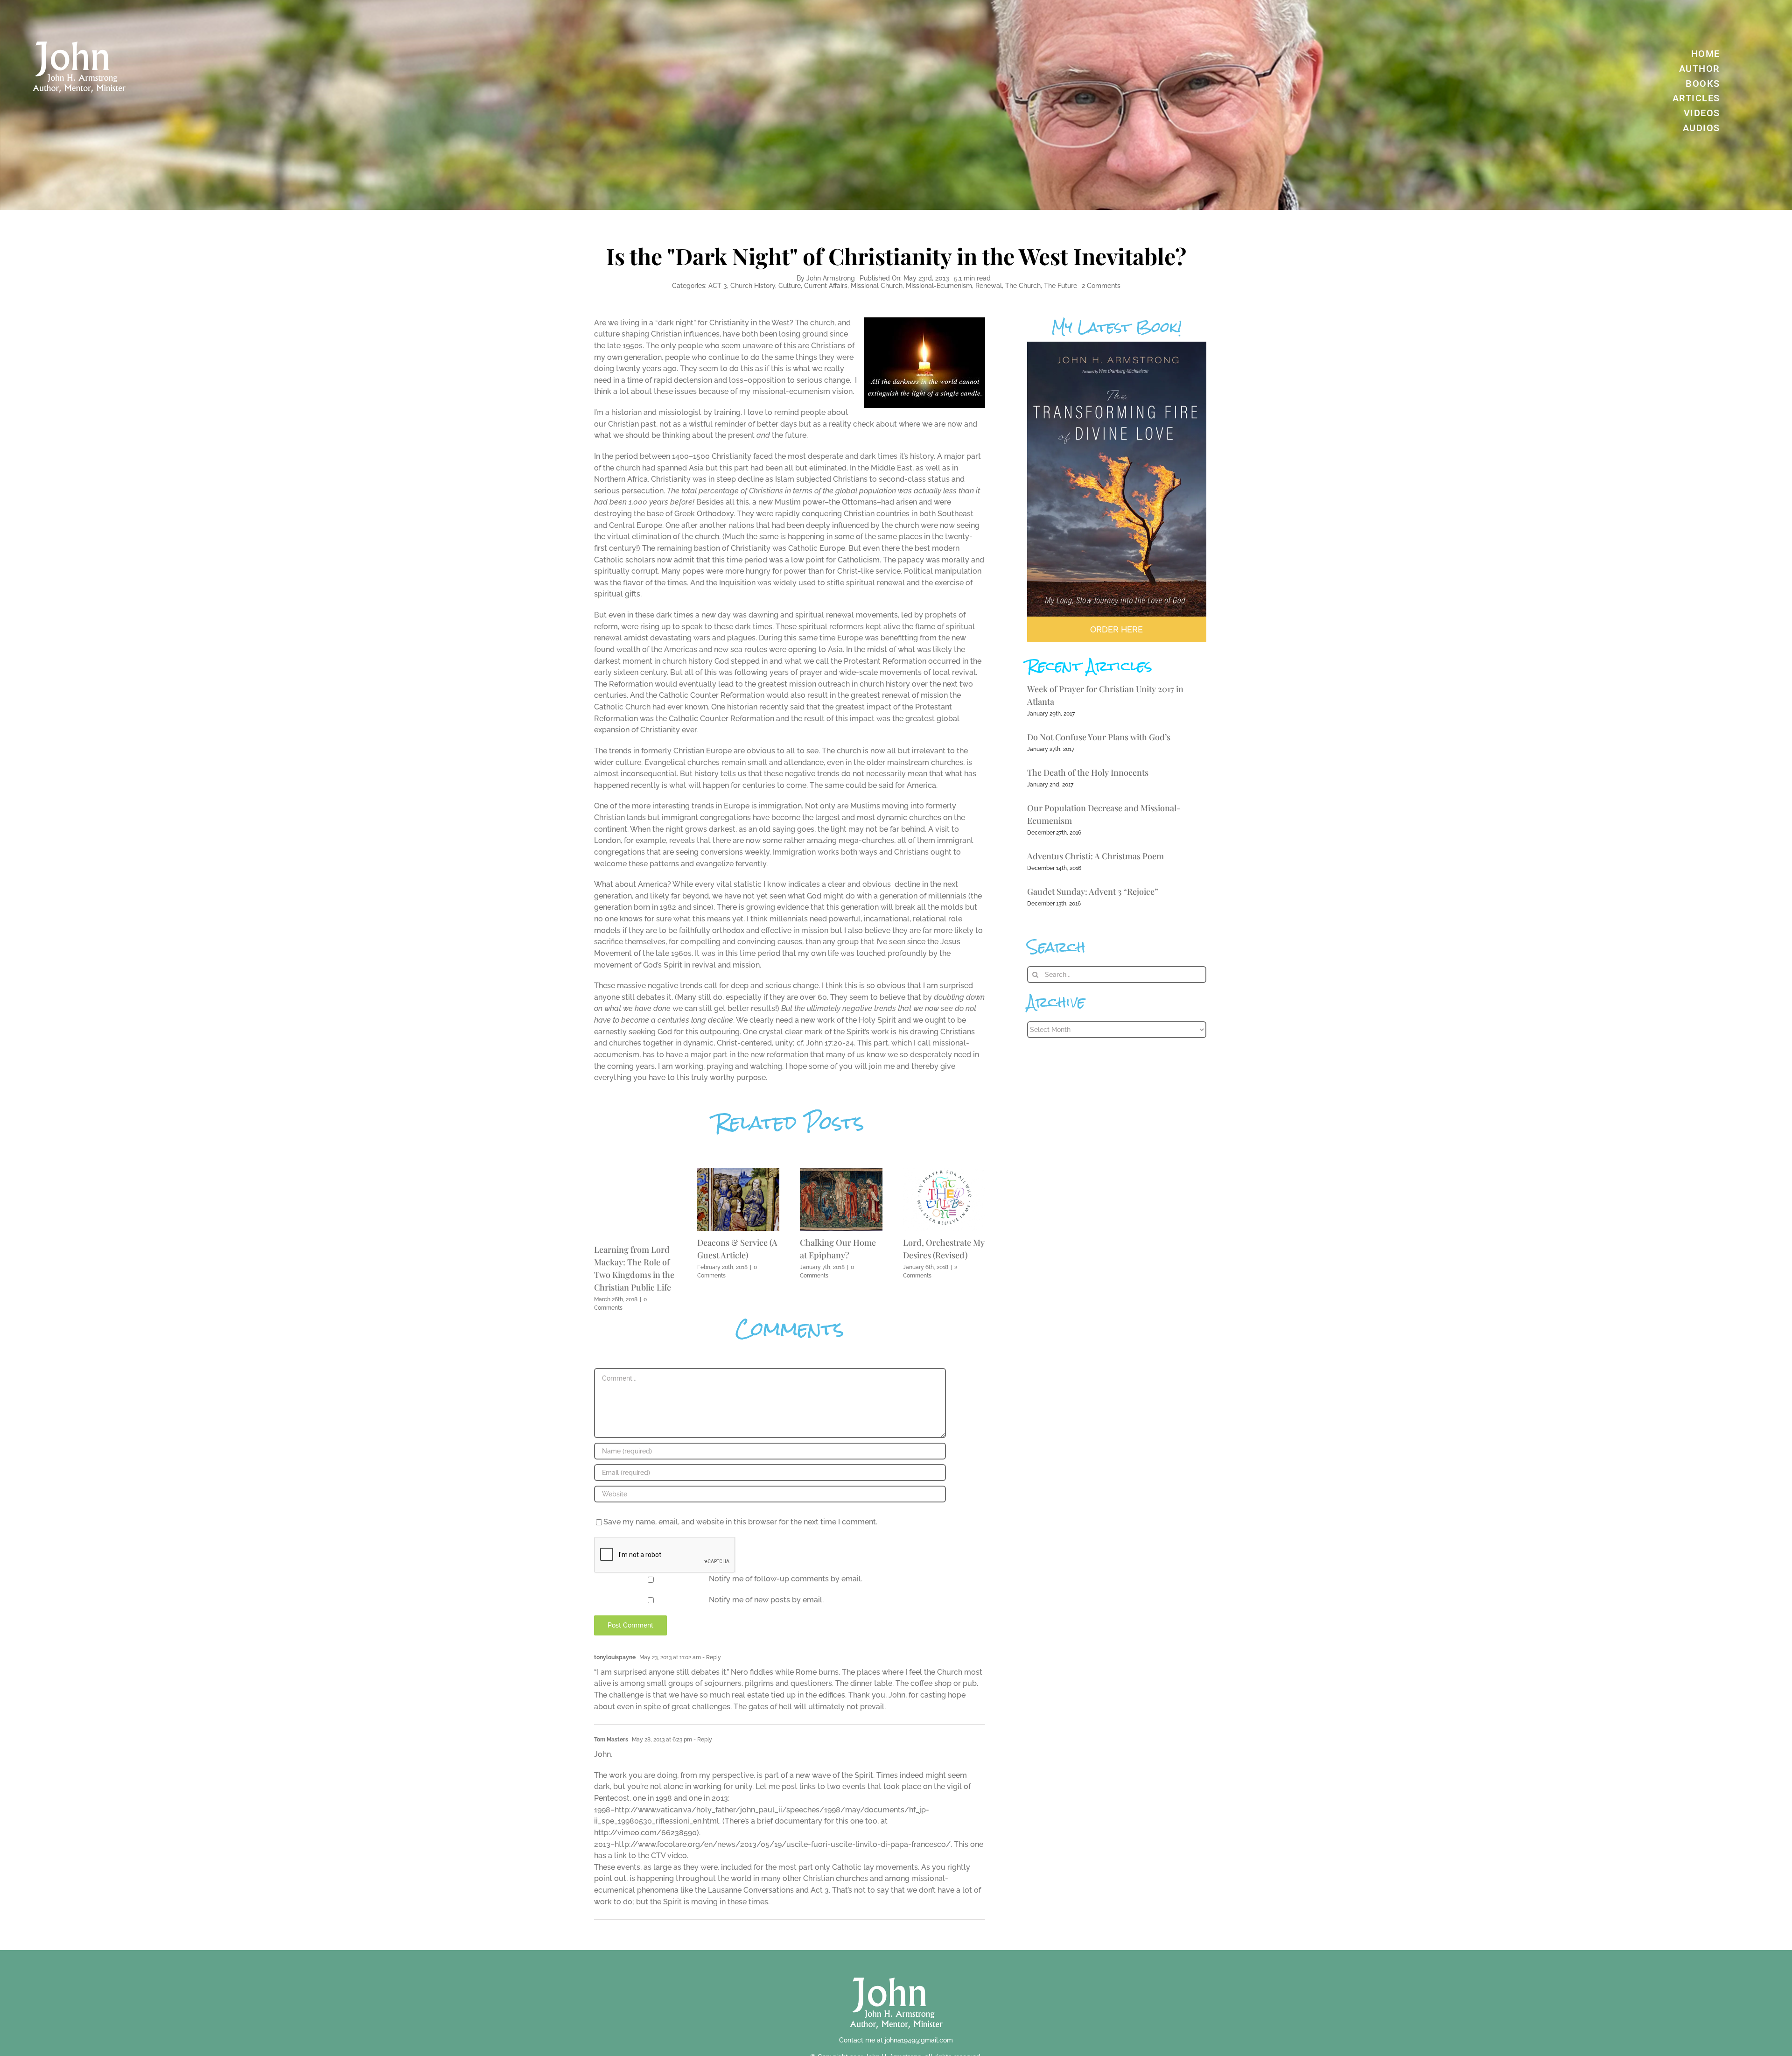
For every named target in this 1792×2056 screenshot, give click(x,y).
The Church (1023, 286)
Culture (790, 286)
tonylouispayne (615, 1657)
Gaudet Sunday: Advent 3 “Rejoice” (1093, 891)
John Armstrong (831, 278)
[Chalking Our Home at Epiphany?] (841, 1172)
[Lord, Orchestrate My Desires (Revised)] (944, 1172)
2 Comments (1101, 286)
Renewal (989, 286)
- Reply (711, 1657)
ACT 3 (718, 286)
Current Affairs (826, 286)
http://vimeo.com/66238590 (645, 1833)
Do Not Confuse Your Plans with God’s (1099, 737)
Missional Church (877, 286)
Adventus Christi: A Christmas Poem (1095, 856)
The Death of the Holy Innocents (1088, 772)
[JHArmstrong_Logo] (896, 1972)
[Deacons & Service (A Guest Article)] (738, 1172)
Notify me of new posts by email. (766, 1600)
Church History (753, 286)
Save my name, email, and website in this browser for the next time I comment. (740, 1522)
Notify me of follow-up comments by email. (786, 1579)
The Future (1060, 286)
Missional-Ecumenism (939, 286)
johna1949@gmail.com (919, 2040)
